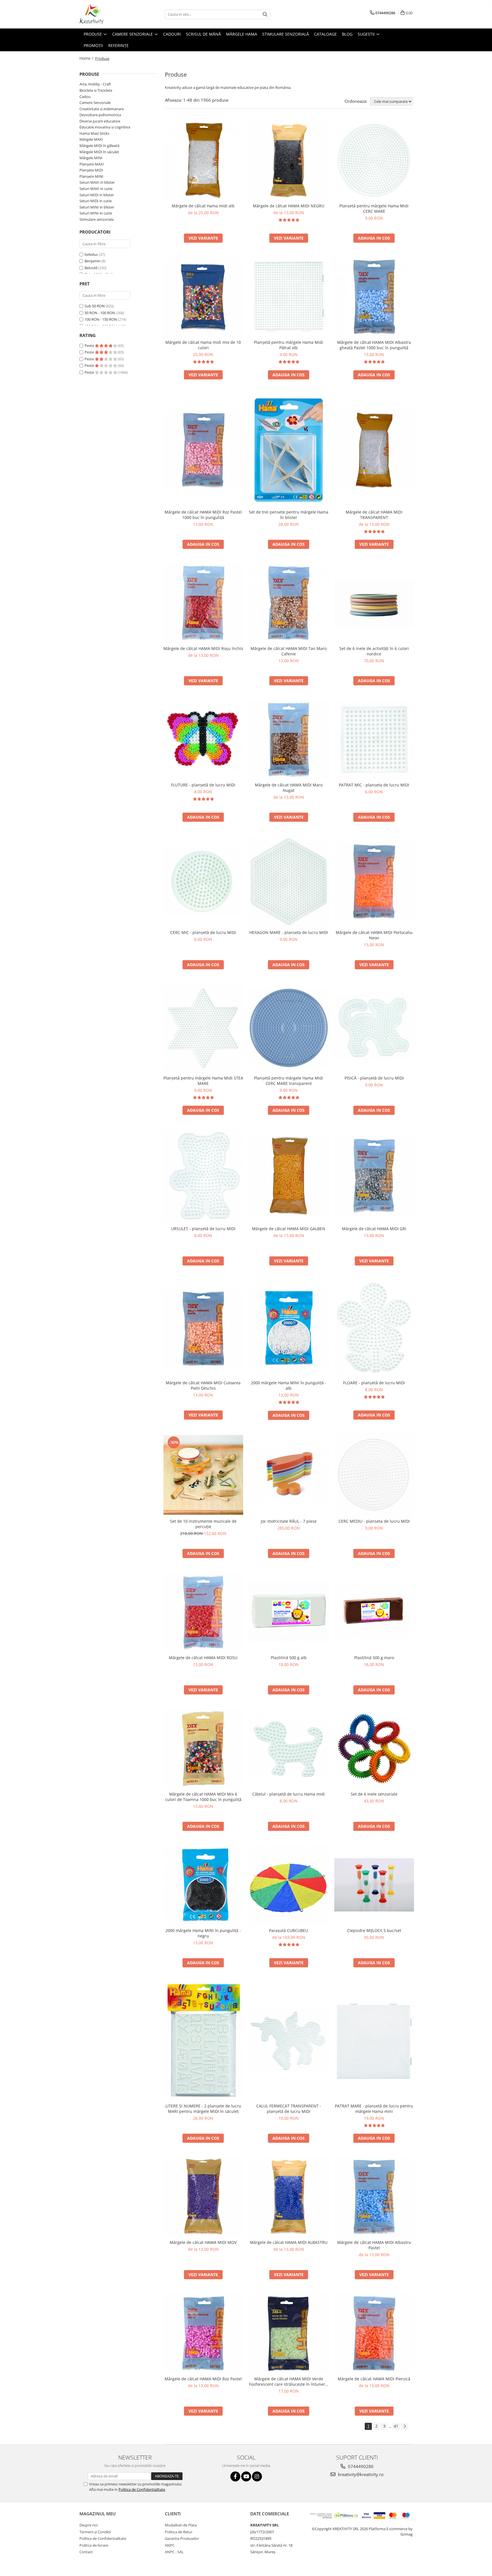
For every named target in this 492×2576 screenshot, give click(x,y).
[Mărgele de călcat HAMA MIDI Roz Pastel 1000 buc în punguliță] (203, 450)
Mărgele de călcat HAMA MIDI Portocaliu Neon (374, 935)
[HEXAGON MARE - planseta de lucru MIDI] (289, 882)
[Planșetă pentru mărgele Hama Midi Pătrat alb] (289, 297)
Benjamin (93, 261)
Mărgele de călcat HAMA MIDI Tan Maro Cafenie (289, 651)
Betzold (91, 268)
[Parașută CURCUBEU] (289, 1885)
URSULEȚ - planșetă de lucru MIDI (203, 1229)
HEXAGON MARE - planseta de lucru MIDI (289, 932)
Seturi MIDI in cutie (96, 201)
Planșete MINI (91, 176)
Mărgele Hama (242, 34)
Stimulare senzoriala (97, 219)
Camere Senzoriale (133, 34)
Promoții (93, 45)
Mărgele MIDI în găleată (99, 146)
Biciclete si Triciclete (96, 90)
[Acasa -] (108, 14)
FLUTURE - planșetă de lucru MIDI (203, 785)
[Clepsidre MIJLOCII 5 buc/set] (374, 1885)
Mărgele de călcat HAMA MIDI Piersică (374, 2379)
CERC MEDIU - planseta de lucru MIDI (374, 1521)
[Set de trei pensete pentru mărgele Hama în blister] (289, 450)
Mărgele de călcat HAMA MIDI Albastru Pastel (374, 2245)
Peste (90, 345)
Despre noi (89, 2525)
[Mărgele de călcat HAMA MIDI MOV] (203, 2197)
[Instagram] (257, 2476)
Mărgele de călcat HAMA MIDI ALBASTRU (289, 2242)
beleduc (91, 254)
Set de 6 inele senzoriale (374, 1794)
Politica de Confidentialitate (142, 2489)
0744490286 (360, 2466)
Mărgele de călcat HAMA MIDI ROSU (203, 1658)
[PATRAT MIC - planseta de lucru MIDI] (374, 739)
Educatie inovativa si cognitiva (105, 127)
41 (396, 2426)
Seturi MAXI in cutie (96, 189)
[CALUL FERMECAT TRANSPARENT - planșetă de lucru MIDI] (289, 2041)
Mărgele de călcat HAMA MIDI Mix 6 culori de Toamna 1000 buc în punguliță (203, 1797)
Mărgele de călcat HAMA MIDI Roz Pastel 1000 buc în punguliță (203, 515)
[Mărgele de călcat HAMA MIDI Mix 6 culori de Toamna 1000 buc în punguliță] (203, 1749)
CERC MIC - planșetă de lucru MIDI (203, 932)
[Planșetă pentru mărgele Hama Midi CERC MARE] (374, 160)
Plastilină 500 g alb (289, 1658)
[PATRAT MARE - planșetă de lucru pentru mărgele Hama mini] (374, 2041)
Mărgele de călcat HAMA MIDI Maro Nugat (289, 788)
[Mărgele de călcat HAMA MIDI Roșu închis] (203, 603)
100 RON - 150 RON (101, 319)
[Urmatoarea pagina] (405, 2426)
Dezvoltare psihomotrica (100, 115)
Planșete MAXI (92, 164)
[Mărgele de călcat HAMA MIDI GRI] (374, 1176)
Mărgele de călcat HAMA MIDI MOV (203, 2242)
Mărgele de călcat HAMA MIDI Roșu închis (203, 648)
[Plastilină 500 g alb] (289, 1612)
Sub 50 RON (95, 306)
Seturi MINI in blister (97, 207)
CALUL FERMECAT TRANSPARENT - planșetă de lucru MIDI (289, 2109)
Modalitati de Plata (181, 2525)
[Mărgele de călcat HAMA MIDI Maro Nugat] (289, 739)
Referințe (118, 45)
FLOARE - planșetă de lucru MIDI (374, 1383)
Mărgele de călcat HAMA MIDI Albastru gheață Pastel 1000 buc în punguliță (374, 345)
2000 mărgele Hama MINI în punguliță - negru (203, 1933)
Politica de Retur (179, 2532)
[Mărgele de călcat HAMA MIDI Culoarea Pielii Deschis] (203, 1328)
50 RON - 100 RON (100, 313)
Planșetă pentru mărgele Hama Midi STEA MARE (203, 1081)
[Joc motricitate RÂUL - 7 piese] (289, 1475)
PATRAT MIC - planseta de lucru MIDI (374, 785)
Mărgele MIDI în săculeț (99, 152)
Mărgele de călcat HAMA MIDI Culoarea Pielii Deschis (203, 1385)
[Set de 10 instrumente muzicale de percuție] (203, 1475)
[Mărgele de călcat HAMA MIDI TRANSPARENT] (374, 450)
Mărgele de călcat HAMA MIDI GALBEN (289, 1229)
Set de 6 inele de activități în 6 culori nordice (374, 651)
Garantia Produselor (182, 2538)
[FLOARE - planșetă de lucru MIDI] (374, 1328)
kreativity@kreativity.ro (360, 2474)
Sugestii (367, 34)
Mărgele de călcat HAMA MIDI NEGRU (289, 206)
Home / (87, 58)
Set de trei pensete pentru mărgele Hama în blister (289, 515)
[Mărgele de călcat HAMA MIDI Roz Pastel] (203, 2333)
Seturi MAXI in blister (97, 182)
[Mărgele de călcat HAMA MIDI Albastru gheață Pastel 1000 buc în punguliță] (374, 297)
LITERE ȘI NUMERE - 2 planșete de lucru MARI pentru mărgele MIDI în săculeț (203, 2109)
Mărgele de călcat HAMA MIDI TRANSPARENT (374, 515)
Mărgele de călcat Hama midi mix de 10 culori (203, 345)
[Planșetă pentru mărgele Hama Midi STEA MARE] (203, 1028)
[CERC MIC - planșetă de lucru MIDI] (203, 881)
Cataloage (325, 34)
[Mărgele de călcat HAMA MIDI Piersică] (374, 2333)
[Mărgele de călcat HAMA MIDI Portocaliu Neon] (374, 882)
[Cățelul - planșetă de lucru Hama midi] (289, 1748)
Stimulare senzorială (286, 34)
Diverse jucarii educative (100, 121)
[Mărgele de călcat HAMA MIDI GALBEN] (289, 1176)
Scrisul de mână (203, 34)
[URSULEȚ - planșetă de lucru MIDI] (203, 1176)
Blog (347, 34)
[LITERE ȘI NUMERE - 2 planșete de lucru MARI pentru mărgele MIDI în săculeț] (203, 2041)
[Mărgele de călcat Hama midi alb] (203, 160)
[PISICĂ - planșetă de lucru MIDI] (374, 1028)
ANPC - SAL (174, 2552)
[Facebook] (235, 2476)
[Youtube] (246, 2476)
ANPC (170, 2545)
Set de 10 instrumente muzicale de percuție (203, 1524)
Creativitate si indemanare (102, 109)
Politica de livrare (94, 2545)
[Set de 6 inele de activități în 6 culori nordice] (374, 603)
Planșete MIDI (91, 170)
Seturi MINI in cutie (96, 213)
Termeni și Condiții (95, 2532)
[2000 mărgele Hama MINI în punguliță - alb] (289, 1328)
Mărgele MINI (91, 158)
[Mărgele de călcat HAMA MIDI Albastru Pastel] (374, 2197)
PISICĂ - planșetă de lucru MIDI (374, 1078)
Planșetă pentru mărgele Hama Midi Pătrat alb (289, 345)
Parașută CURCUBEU (289, 1930)
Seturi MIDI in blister (97, 195)
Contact (86, 2552)
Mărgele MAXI (91, 139)
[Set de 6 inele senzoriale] (374, 1749)
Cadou (85, 97)
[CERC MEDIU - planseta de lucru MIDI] (374, 1475)
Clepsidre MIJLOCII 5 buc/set (374, 1930)
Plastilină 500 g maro (374, 1658)
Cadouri (172, 34)
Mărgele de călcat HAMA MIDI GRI (374, 1229)
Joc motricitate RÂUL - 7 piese (289, 1521)
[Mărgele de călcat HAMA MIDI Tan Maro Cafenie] (289, 603)
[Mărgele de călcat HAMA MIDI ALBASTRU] (289, 2197)
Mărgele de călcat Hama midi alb (203, 206)
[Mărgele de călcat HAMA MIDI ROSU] (203, 1612)
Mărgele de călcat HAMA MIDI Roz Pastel (203, 2379)
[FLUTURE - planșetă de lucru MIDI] (203, 739)
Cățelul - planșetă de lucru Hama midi (289, 1794)
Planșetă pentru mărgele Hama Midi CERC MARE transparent (289, 1081)
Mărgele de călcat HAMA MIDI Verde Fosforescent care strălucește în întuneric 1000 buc (289, 2381)
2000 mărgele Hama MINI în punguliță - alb (289, 1385)
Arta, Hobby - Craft (95, 84)
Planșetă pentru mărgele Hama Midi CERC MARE (374, 208)
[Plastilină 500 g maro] (374, 1612)
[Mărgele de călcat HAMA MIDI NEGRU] (289, 160)
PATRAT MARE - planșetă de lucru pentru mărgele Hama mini (374, 2109)
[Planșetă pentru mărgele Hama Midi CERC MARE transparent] (289, 1028)
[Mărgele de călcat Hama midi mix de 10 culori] (203, 297)
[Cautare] (265, 14)
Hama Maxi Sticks (94, 133)
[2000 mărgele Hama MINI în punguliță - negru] (203, 1885)
